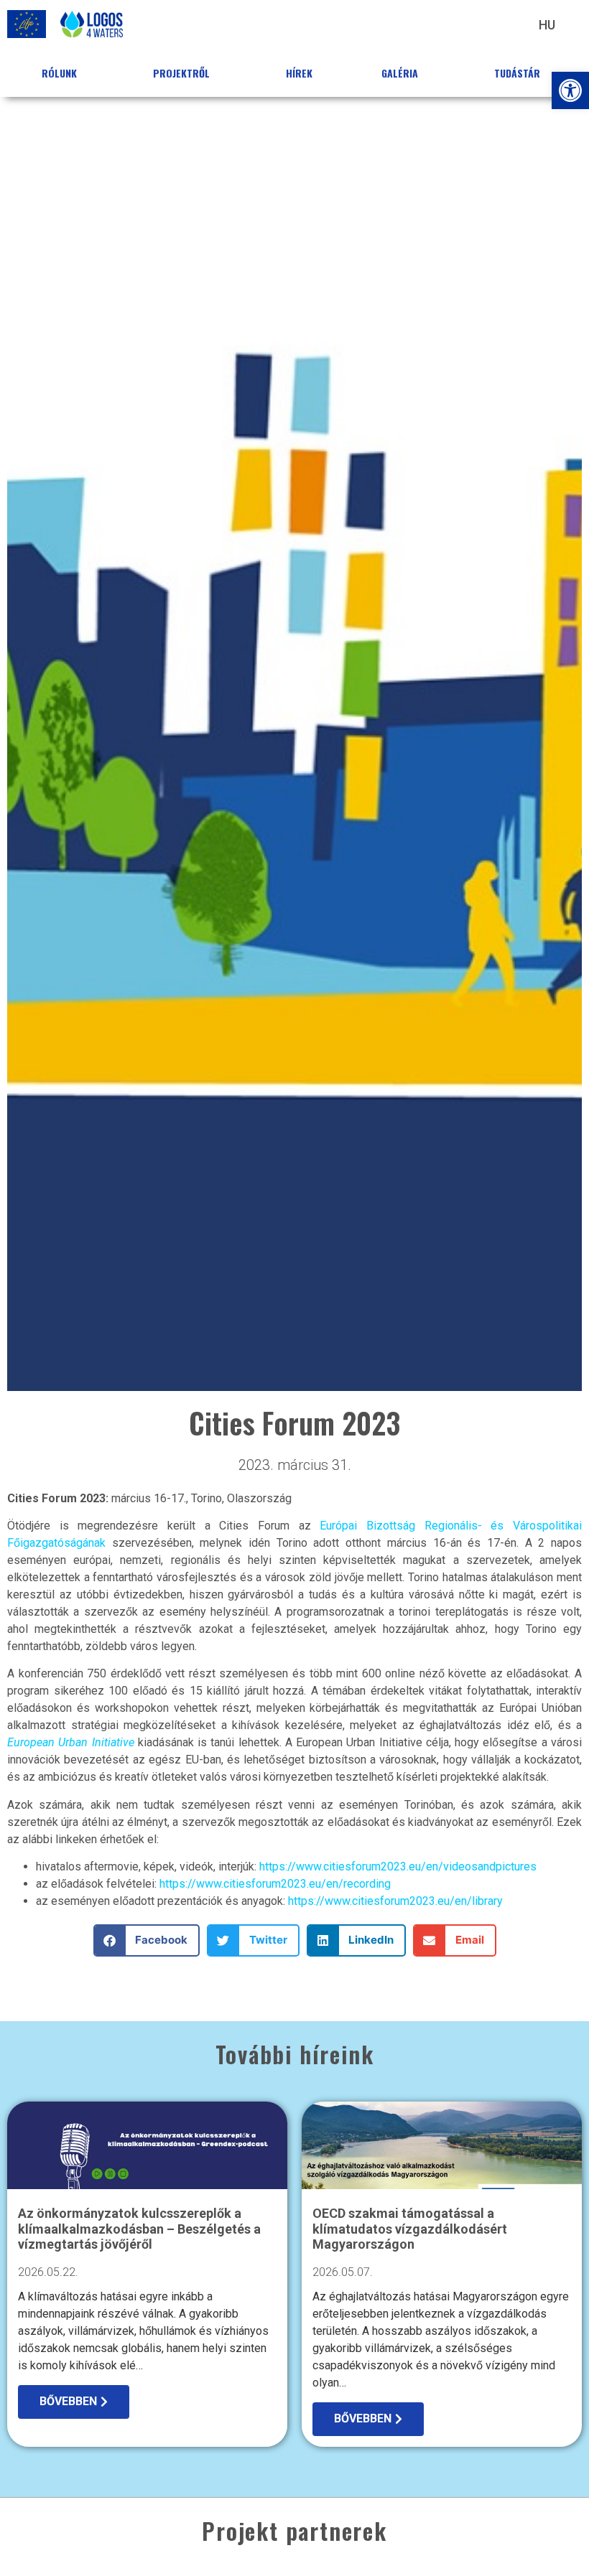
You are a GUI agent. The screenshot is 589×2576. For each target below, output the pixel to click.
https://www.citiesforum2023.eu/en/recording (275, 1884)
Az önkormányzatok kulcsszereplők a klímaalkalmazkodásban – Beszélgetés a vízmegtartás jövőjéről (139, 2229)
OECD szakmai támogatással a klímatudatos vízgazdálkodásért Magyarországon (410, 2229)
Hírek (299, 73)
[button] (570, 90)
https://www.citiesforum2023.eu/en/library (395, 1901)
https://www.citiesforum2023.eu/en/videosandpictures (398, 1867)
